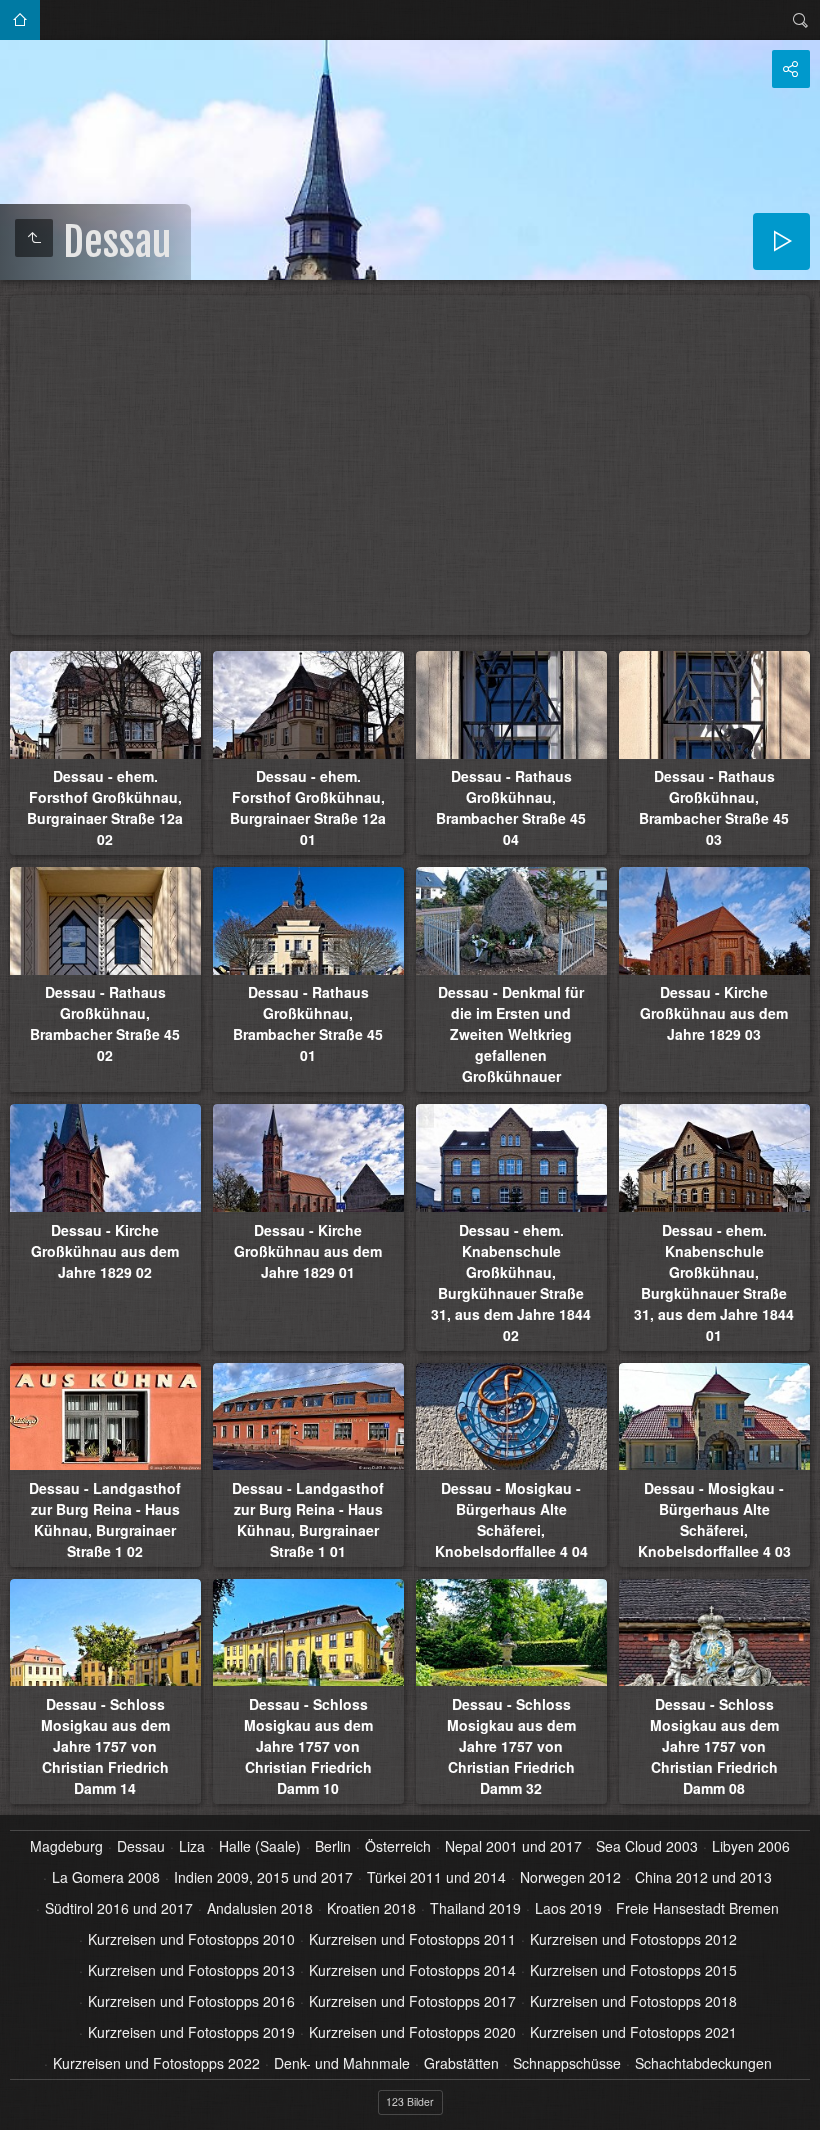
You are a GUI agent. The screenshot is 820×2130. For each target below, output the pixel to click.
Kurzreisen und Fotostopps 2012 (633, 1939)
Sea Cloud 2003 (647, 1846)
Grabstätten (461, 2063)
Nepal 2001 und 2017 (513, 1846)
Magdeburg (66, 1846)
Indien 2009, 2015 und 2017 (263, 1877)
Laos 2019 (568, 1908)
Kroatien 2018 (371, 1908)
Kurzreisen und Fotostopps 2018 (633, 2001)
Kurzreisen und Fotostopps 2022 (156, 2063)
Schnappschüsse (567, 2063)
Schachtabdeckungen (703, 2063)
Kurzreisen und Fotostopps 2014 (412, 1970)
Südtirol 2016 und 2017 (119, 1908)
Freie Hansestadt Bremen (697, 1908)
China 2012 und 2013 (703, 1877)
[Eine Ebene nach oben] (34, 238)
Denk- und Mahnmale (342, 2063)
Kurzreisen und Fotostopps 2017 (412, 2001)
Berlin (333, 1846)
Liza (192, 1846)
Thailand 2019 (475, 1908)
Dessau (141, 1846)
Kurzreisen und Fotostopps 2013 (191, 1970)
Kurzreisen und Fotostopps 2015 (633, 1970)
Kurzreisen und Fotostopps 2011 (412, 1939)
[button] (24, 2106)
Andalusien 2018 (260, 1908)
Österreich (398, 1846)
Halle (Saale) (260, 1846)
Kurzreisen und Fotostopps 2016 (191, 2001)
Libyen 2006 (751, 1846)
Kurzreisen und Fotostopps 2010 (191, 1939)
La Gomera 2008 (106, 1877)
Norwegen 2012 (570, 1877)
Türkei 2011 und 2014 (436, 1877)
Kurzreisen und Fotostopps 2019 (191, 2032)
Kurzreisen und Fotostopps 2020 (412, 2032)
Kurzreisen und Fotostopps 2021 (633, 2032)
